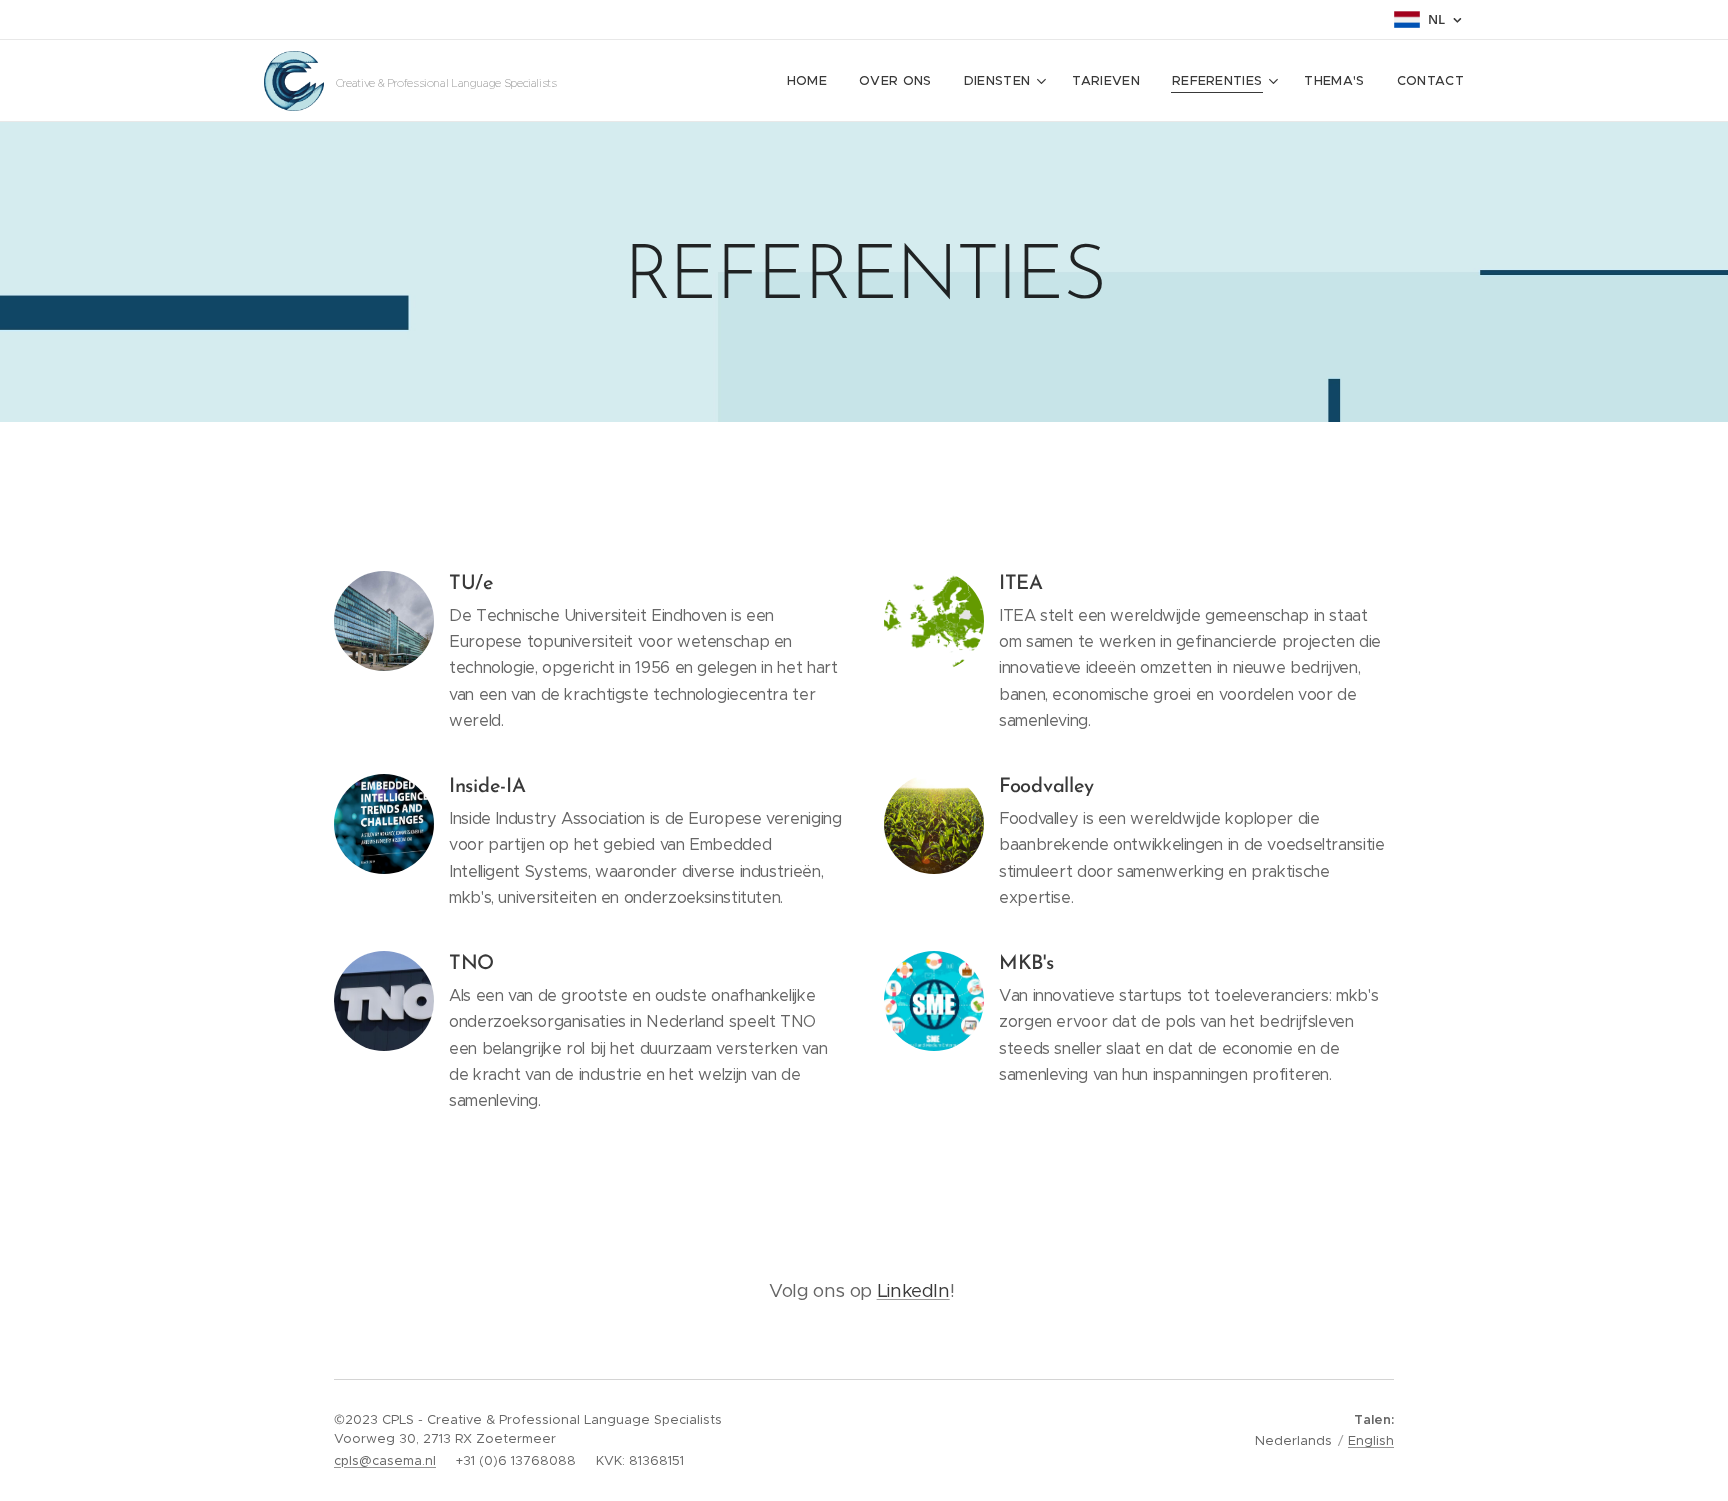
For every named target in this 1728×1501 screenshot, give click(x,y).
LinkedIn (913, 1290)
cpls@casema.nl (385, 1460)
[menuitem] (812, 81)
